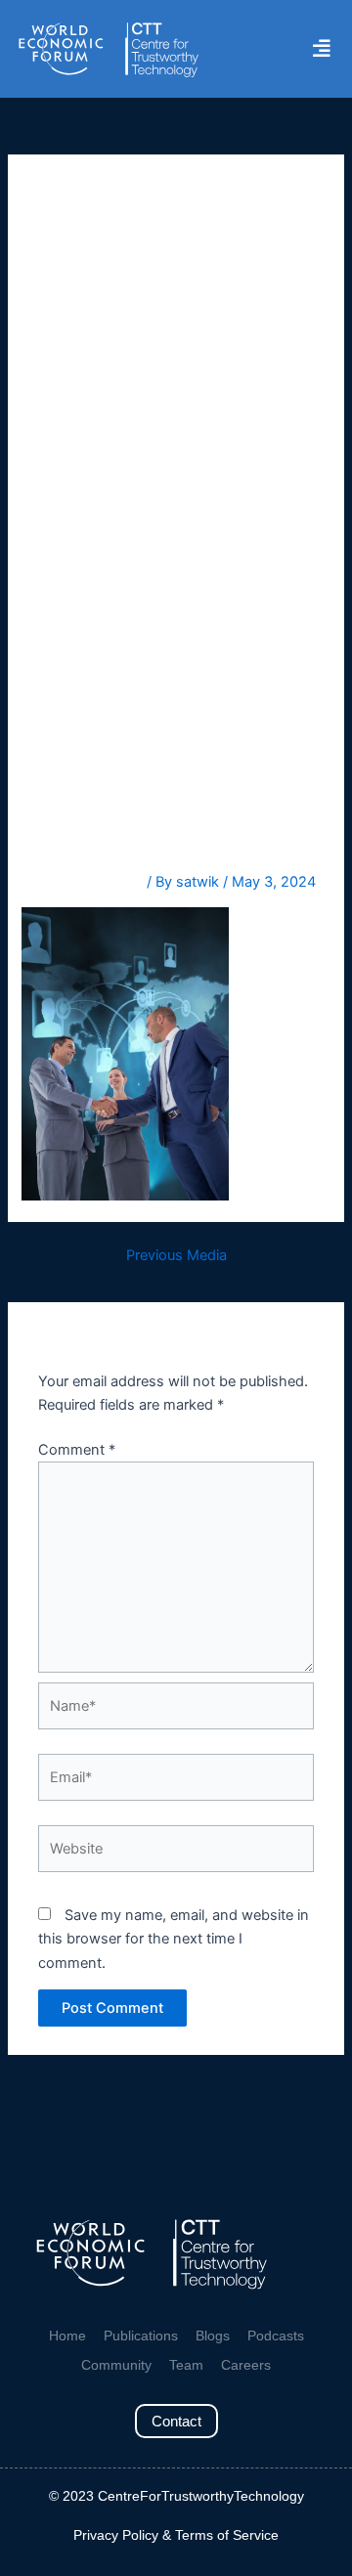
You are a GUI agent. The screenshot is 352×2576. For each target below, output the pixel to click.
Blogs (213, 2336)
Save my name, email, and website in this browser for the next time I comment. (174, 1939)
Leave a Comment (82, 882)
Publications (141, 2336)
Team (186, 2365)
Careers (246, 2365)
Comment (77, 1450)
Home (67, 2336)
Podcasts (276, 2336)
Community (116, 2365)
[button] (322, 49)
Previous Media (176, 1256)
